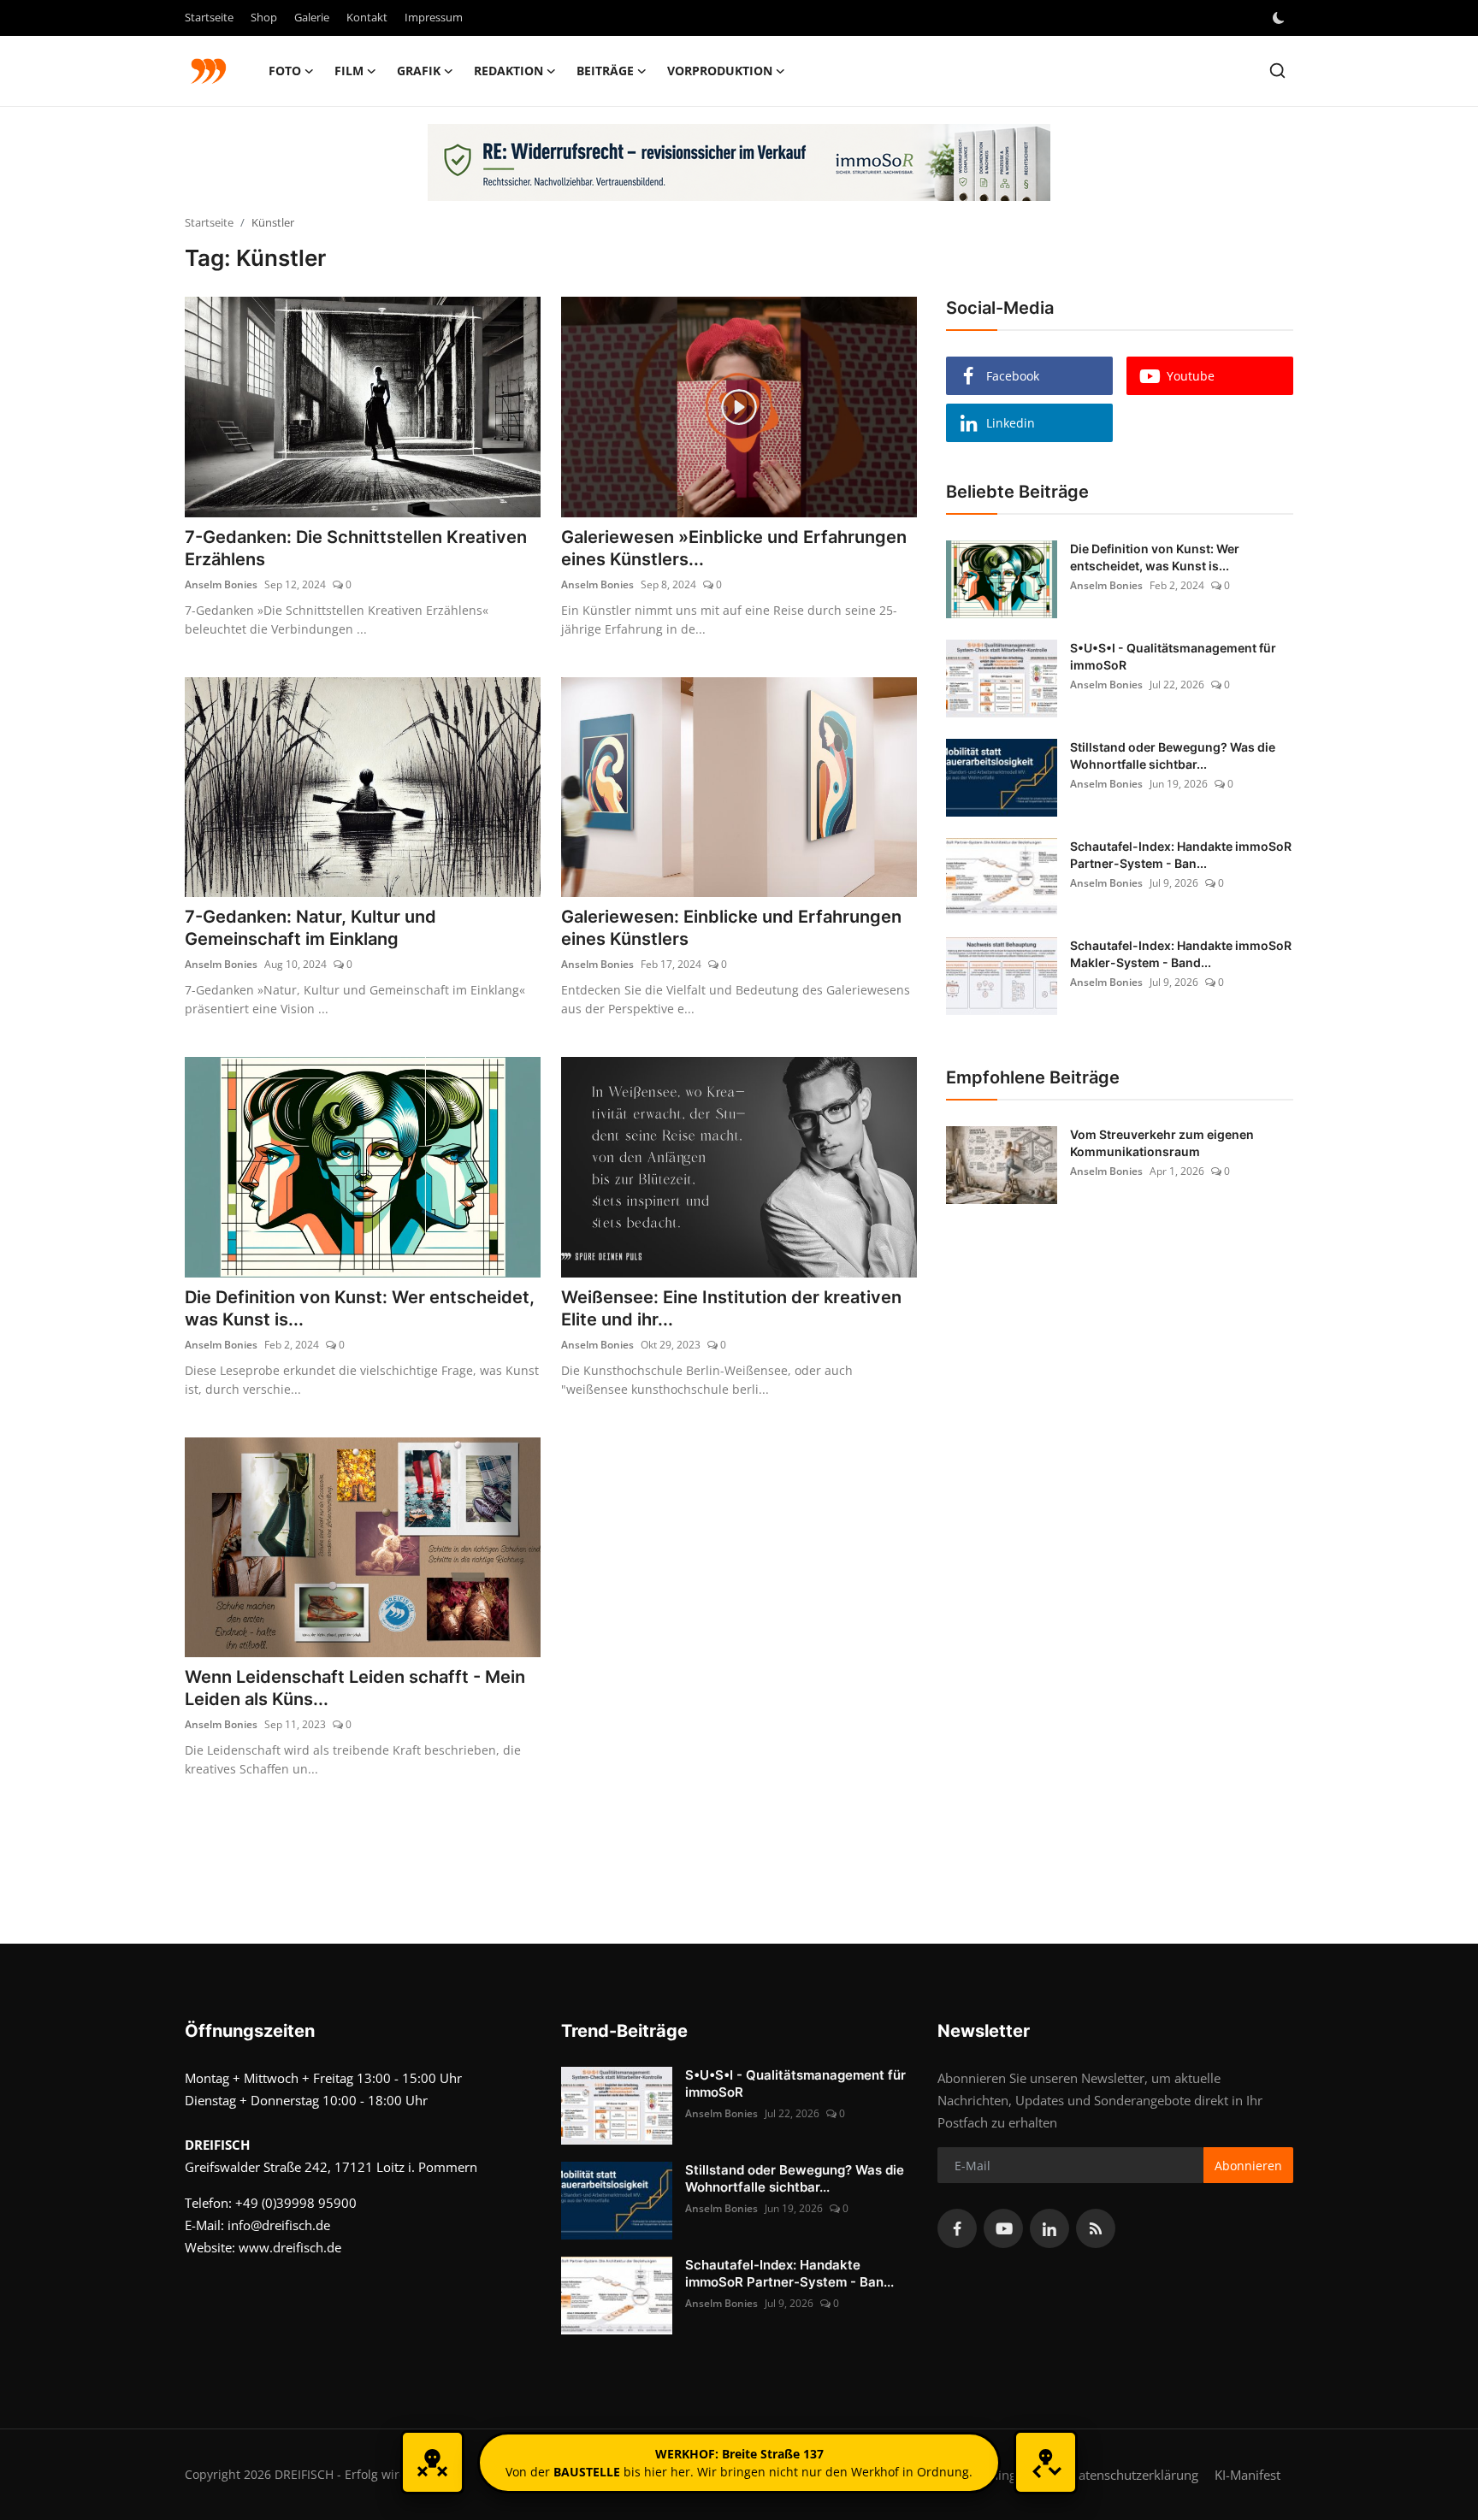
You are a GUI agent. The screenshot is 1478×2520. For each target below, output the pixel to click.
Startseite (209, 17)
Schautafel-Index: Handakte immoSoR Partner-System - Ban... (1181, 855)
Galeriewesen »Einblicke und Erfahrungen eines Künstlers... (734, 548)
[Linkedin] (1049, 2228)
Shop (264, 17)
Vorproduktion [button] (720, 71)
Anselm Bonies (221, 584)
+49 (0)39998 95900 (296, 2203)
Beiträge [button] (605, 71)
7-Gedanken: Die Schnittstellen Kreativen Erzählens (356, 548)
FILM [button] (349, 71)
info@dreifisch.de (279, 2225)
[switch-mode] (1280, 18)
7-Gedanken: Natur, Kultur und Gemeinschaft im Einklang (310, 928)
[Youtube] (1003, 2228)
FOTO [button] (285, 71)
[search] (1277, 71)
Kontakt (367, 17)
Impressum (434, 17)
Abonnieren (1248, 2166)
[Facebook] (957, 2228)
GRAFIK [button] (419, 71)
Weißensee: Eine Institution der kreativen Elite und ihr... (731, 1308)
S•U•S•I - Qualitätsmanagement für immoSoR (1173, 656)
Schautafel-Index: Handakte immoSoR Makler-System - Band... (1181, 954)
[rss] (1096, 2228)
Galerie (312, 17)
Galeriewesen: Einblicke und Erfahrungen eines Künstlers (731, 928)
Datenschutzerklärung (1134, 2475)
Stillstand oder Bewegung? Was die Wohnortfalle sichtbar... (1173, 755)
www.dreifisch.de (290, 2247)
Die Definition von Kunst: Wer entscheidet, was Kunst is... (360, 1308)
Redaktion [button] (508, 71)
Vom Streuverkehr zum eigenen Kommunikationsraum (1162, 1143)
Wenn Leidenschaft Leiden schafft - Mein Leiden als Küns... (355, 1688)
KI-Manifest (1247, 2475)
